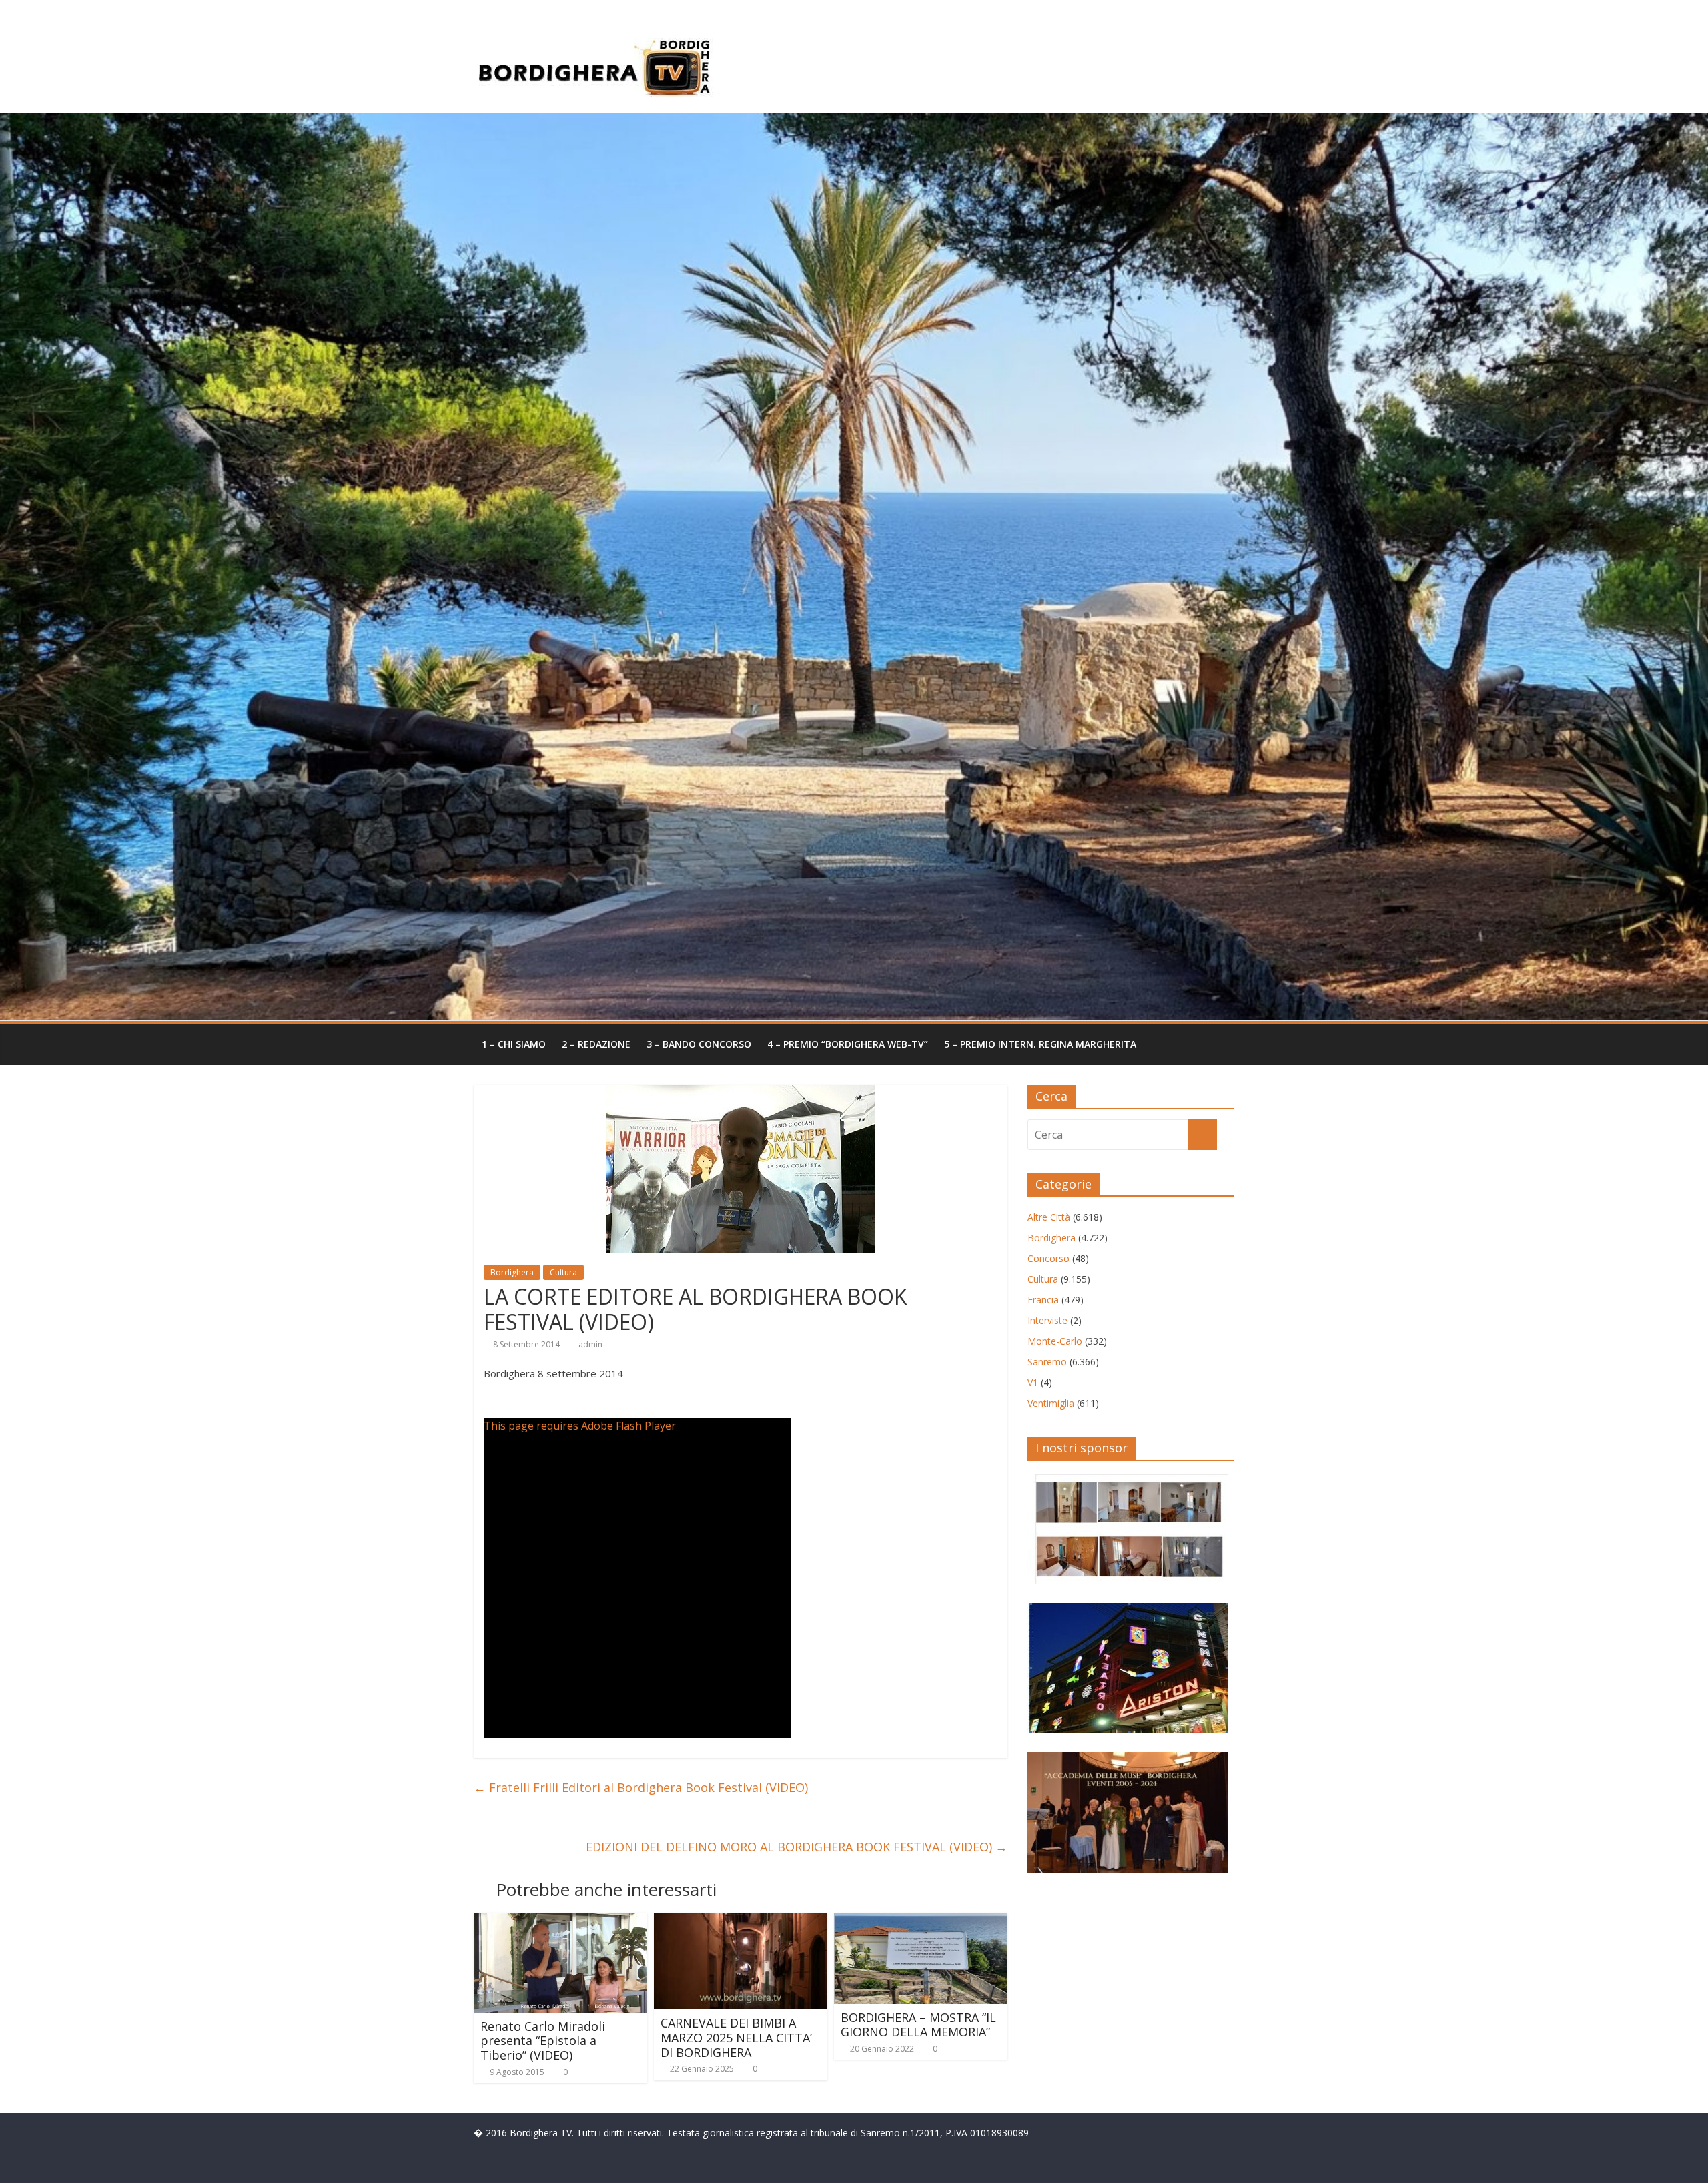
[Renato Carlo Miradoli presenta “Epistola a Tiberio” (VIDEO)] (560, 1921)
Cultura (563, 1272)
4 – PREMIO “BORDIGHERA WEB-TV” (848, 1044)
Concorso (1048, 1258)
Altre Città (1049, 1217)
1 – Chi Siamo (514, 1044)
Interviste (1047, 1320)
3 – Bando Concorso (699, 1044)
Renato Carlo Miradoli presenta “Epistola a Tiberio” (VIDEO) (543, 2041)
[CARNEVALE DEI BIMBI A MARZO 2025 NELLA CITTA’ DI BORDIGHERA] (741, 1921)
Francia (1043, 1300)
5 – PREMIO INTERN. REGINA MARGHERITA (1040, 1044)
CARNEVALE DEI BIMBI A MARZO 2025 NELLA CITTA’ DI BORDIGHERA (736, 2037)
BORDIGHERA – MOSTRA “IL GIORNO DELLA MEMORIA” (918, 2025)
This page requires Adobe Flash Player (580, 1426)
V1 (1033, 1382)
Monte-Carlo (1055, 1341)
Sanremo (1047, 1362)
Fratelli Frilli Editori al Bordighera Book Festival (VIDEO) (641, 1787)
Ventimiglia (1051, 1403)
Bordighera (512, 1272)
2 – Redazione (596, 1044)
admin (590, 1344)
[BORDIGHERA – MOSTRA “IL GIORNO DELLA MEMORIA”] (921, 1921)
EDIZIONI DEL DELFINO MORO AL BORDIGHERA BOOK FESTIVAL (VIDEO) (797, 1847)
